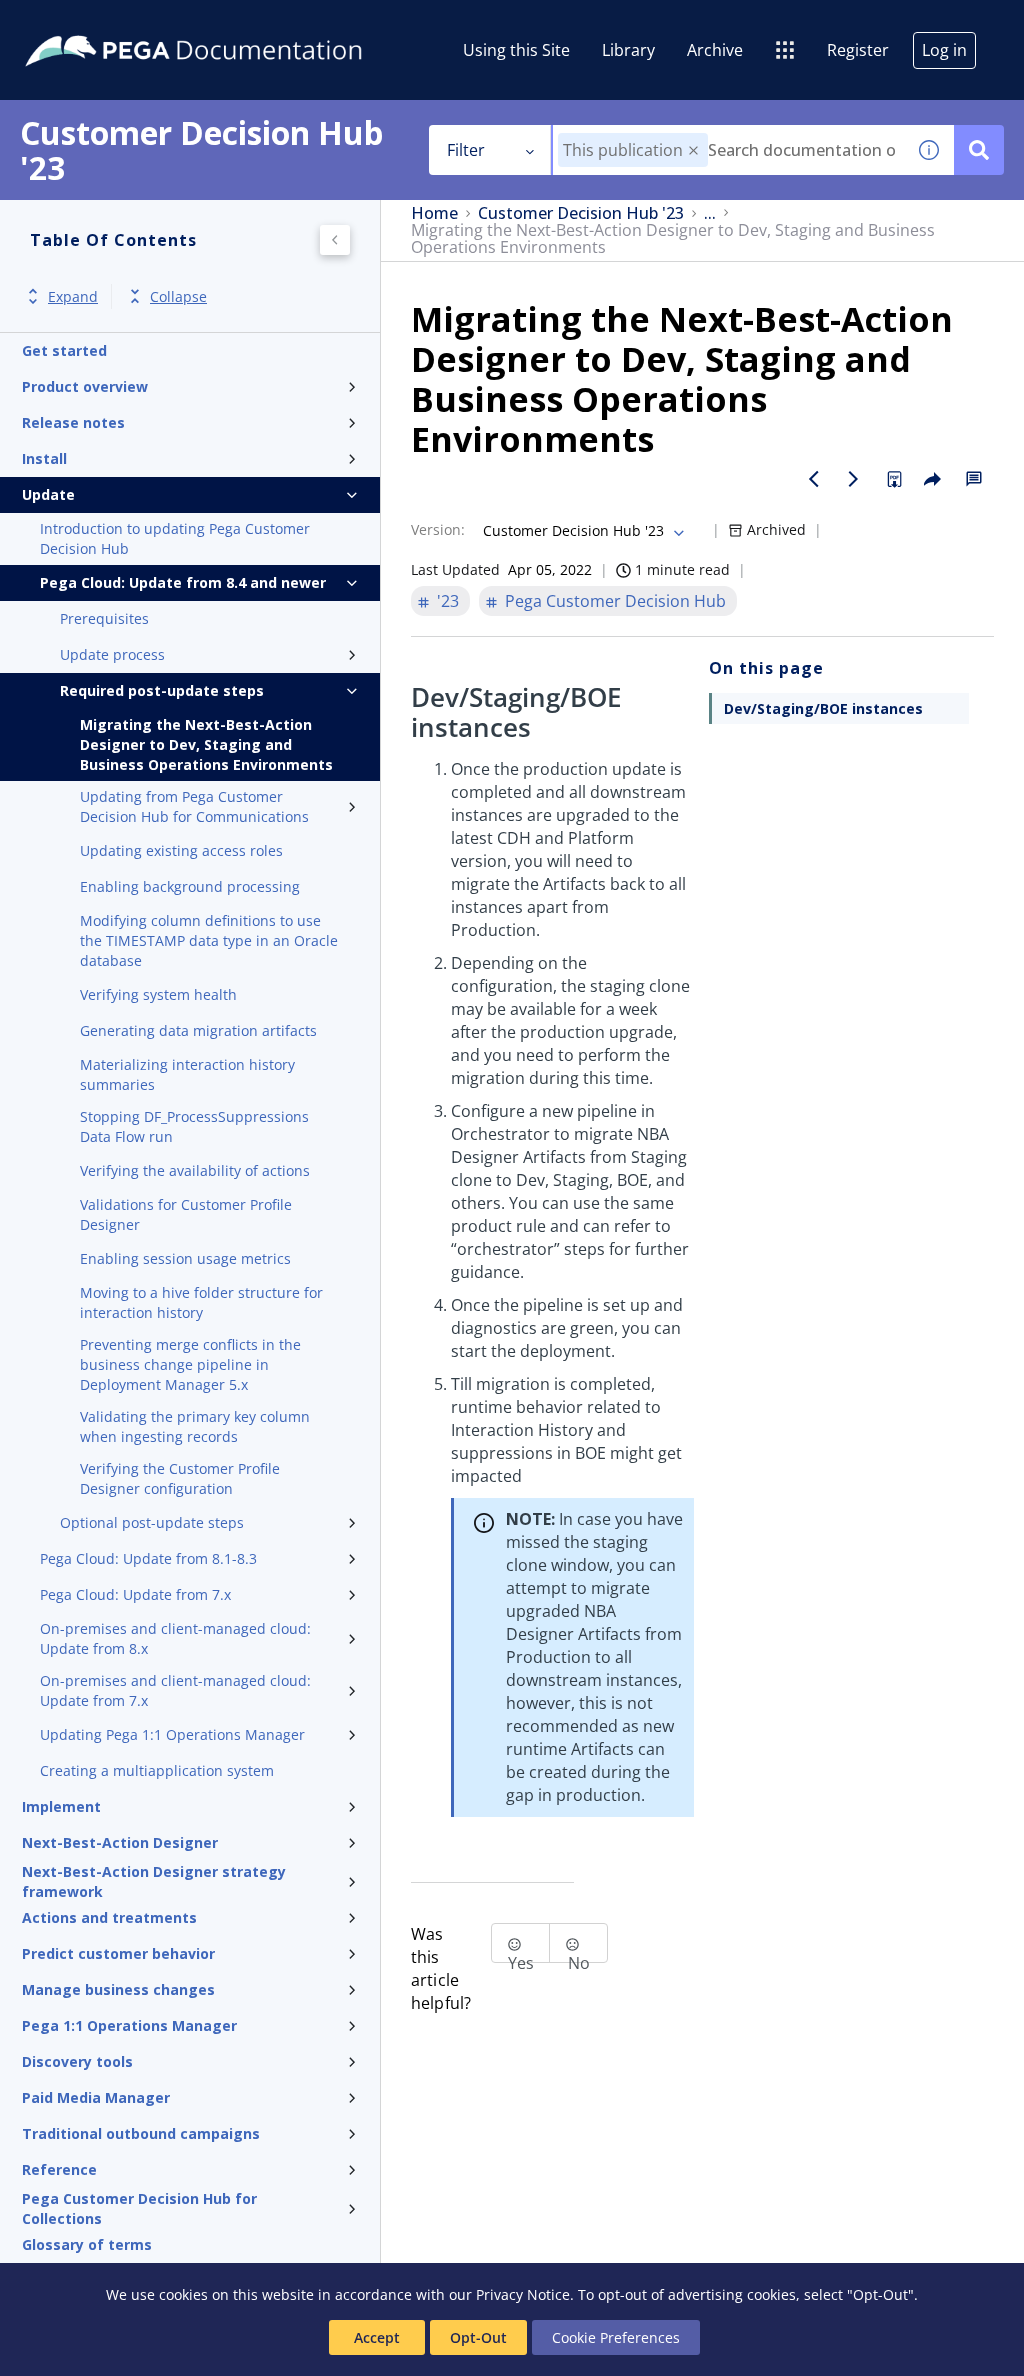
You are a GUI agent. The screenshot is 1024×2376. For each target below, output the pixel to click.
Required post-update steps (162, 690)
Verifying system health (158, 994)
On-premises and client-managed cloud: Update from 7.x (175, 1690)
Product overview (85, 386)
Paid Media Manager (96, 2097)
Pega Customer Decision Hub (615, 601)
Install (44, 458)
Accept (377, 2337)
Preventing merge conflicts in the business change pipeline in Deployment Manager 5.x (190, 1364)
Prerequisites (104, 618)
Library (628, 50)
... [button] (710, 213)
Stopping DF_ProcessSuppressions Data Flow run (194, 1126)
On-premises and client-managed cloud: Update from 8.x (175, 1638)
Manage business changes (118, 1989)
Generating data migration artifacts (198, 1030)
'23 (448, 601)
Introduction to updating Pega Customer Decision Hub (175, 538)
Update (48, 494)
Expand (73, 296)
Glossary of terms (87, 2244)
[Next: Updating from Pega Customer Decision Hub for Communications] (854, 479)
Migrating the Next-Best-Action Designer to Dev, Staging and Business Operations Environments (206, 744)
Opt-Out (478, 2337)
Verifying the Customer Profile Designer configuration (180, 1478)
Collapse (178, 296)
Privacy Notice (523, 2294)
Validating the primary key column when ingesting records (195, 1426)
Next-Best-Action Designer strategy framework (154, 1882)
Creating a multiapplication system (157, 1770)
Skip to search (242, 23)
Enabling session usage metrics (185, 1258)
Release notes (73, 422)
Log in (944, 50)
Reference (59, 2169)
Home (434, 213)
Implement (61, 1806)
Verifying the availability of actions (195, 1170)
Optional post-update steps (152, 1522)
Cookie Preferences (616, 2337)
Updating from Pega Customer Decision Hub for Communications (194, 806)
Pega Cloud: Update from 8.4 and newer (183, 582)
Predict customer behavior (118, 1953)
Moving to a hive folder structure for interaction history (201, 1302)
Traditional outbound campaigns (141, 2133)
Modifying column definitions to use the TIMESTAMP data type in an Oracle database (209, 940)
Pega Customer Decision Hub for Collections (139, 2209)
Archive (715, 50)
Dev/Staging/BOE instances (823, 708)
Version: (438, 529)
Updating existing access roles (181, 850)
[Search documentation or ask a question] (979, 150)
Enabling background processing (190, 886)
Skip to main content (89, 23)
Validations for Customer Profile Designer (186, 1214)
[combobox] (728, 150)
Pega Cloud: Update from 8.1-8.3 (148, 1558)
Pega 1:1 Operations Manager (129, 2025)
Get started (64, 350)
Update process (112, 654)
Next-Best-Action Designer (120, 1842)
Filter (466, 150)
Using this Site (516, 50)
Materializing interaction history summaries (187, 1074)
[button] (693, 150)
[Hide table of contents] (335, 240)
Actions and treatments (109, 1917)
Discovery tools (77, 2061)
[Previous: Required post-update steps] (814, 479)
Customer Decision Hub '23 (581, 213)
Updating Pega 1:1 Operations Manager (172, 1734)
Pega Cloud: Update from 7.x (135, 1594)
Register (858, 50)
